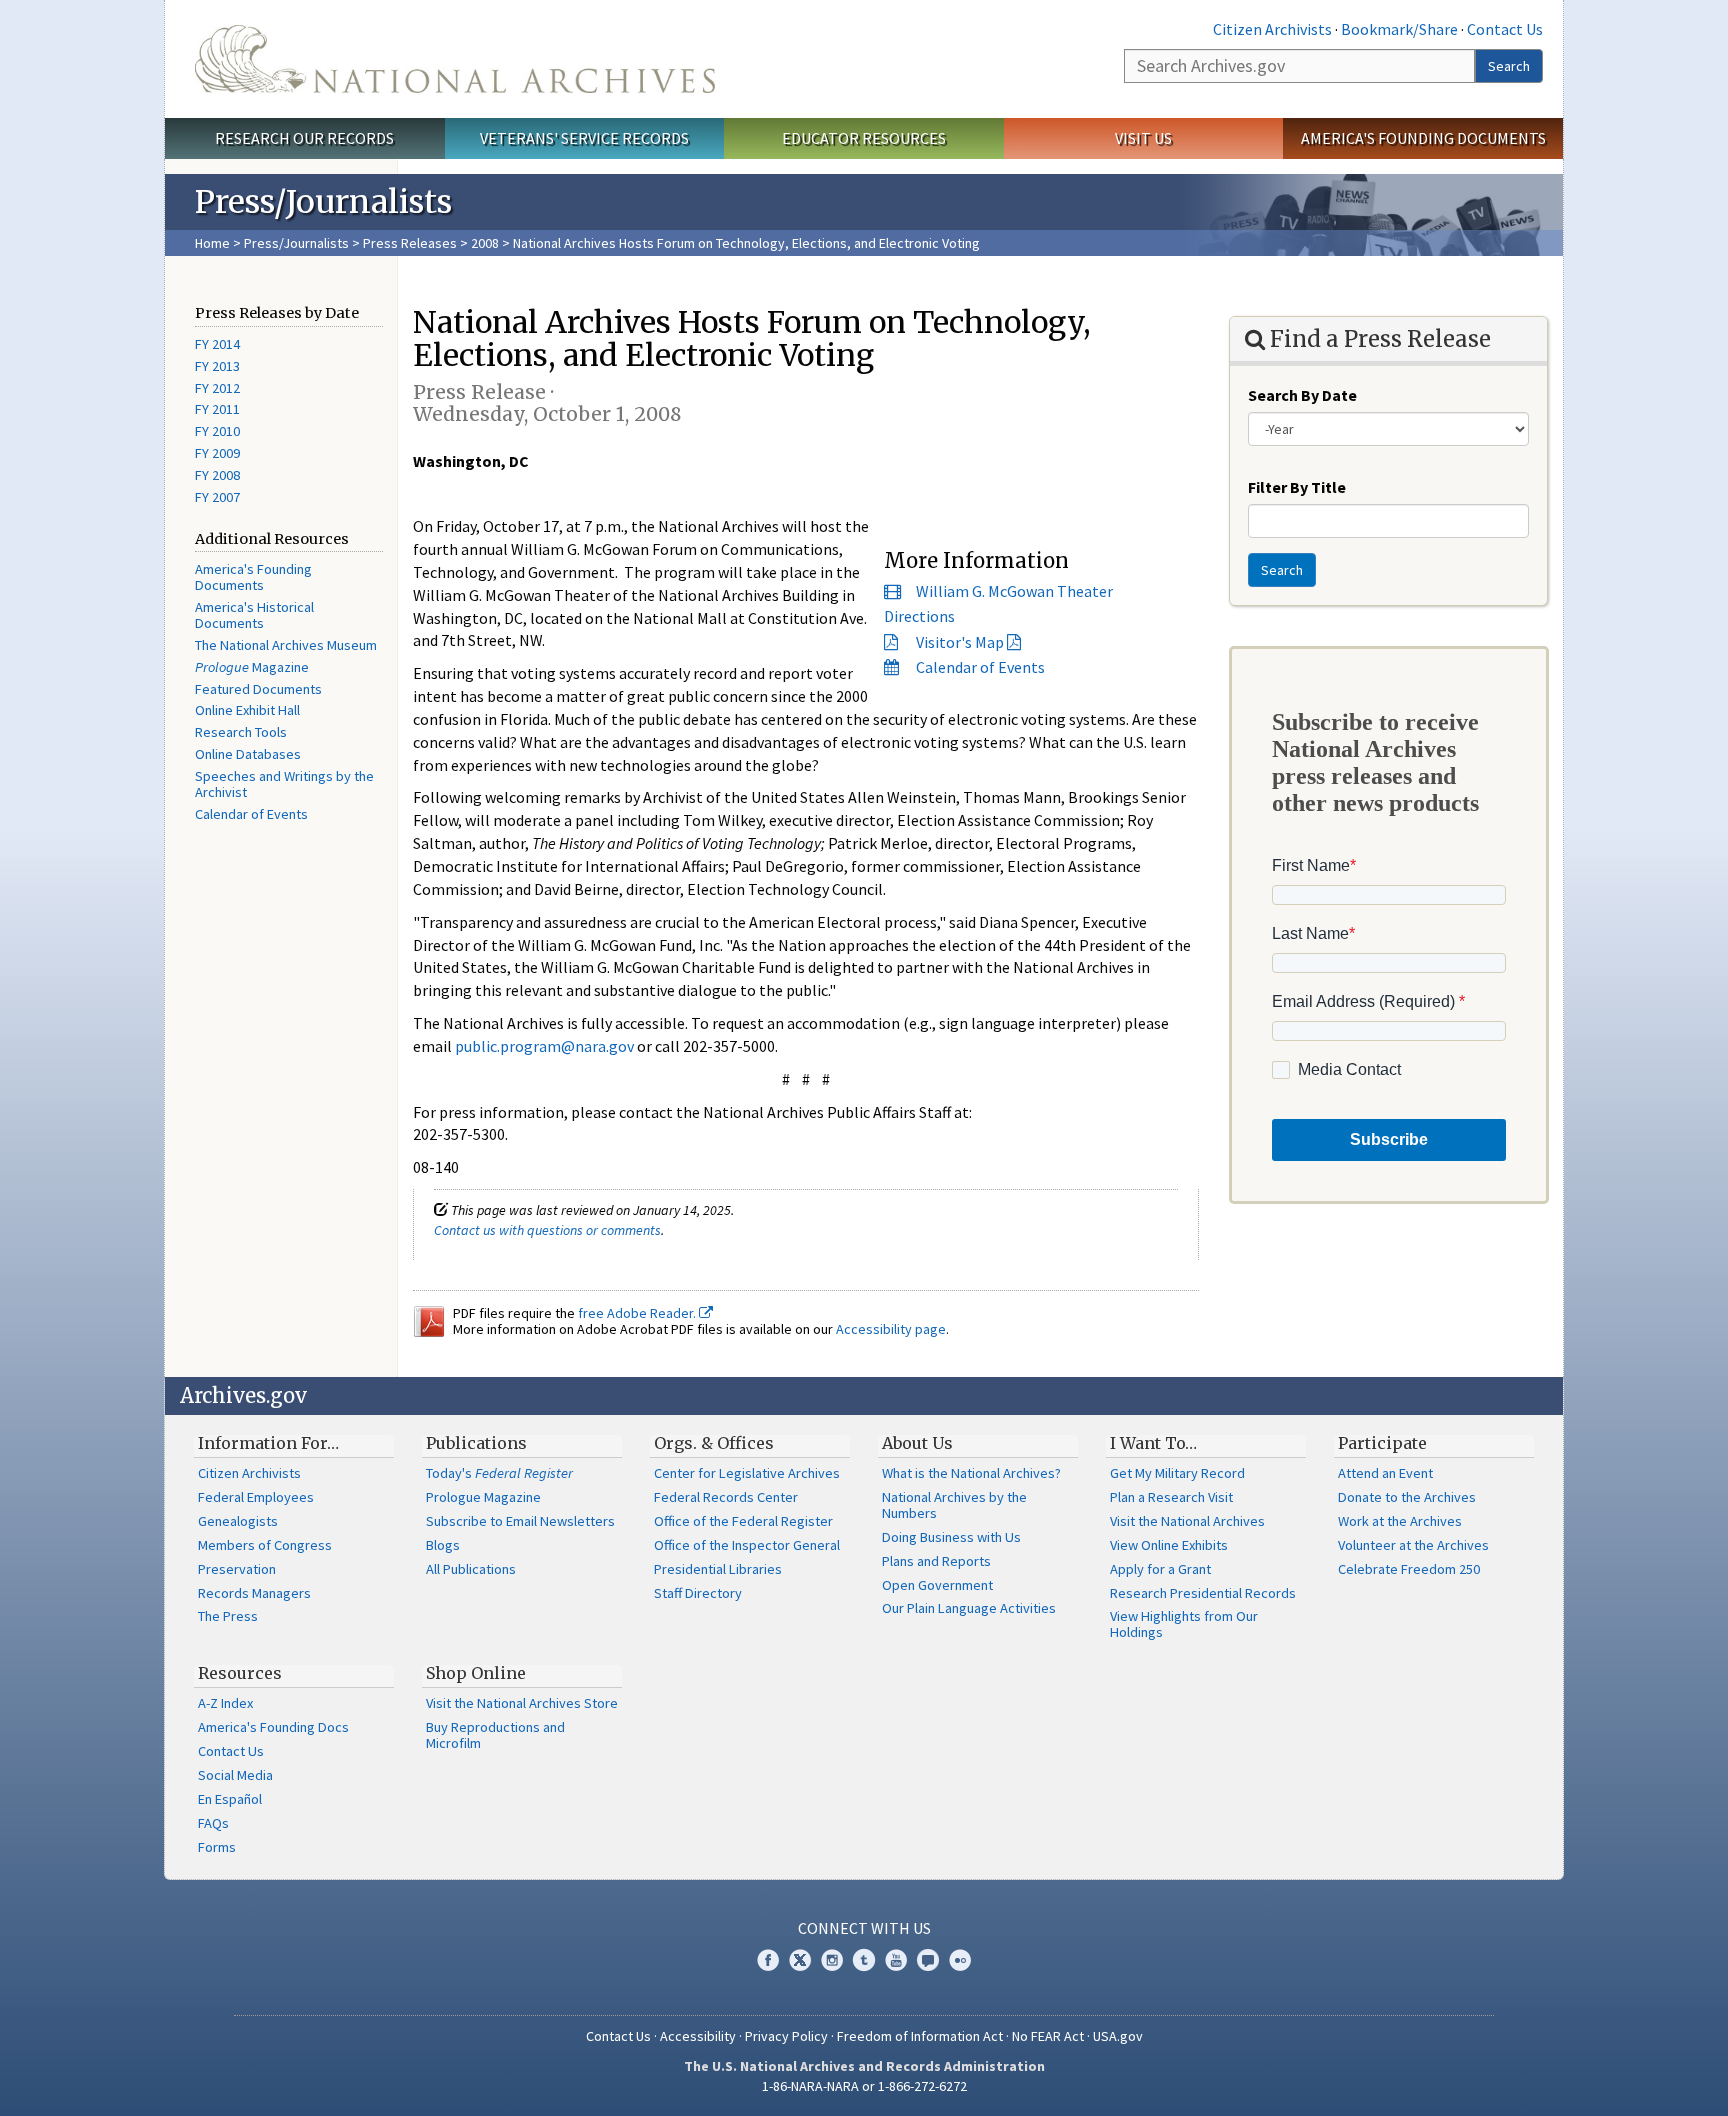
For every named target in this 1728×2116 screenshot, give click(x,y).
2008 (485, 243)
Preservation (237, 1569)
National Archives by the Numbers (954, 1505)
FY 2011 (217, 409)
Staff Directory (698, 1593)
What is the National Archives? (971, 1473)
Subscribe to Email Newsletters (520, 1521)
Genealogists (238, 1521)
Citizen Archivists (1272, 29)
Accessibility (698, 2036)
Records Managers (254, 1593)
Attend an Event (1385, 1473)
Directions (919, 616)
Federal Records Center (726, 1497)
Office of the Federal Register (743, 1521)
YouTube (896, 1960)
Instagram (832, 1960)
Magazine (252, 667)
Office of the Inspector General (747, 1545)
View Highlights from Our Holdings (1184, 1624)
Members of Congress (265, 1545)
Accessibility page (891, 1329)
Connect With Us (864, 1928)
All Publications (471, 1569)
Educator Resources (864, 138)
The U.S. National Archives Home (455, 59)
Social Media (235, 1775)
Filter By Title (1297, 487)
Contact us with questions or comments (547, 1230)
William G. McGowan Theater (1014, 591)
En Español (230, 1799)
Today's (499, 1473)
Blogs (443, 1545)
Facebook (768, 1960)
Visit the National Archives (1187, 1521)
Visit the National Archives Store (522, 1703)
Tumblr (864, 1960)
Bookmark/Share (1399, 29)
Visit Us (1143, 138)
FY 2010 (217, 431)
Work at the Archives (1400, 1521)
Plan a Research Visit (1171, 1497)
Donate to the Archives (1407, 1497)
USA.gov (1118, 2036)
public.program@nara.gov (544, 1046)
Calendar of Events (251, 814)
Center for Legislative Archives (747, 1473)
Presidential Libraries (718, 1569)
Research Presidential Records (1203, 1593)
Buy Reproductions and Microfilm (495, 1735)
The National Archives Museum (286, 645)
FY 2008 (217, 475)
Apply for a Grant (1160, 1569)
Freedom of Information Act (920, 2036)
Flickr (960, 1960)
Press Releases (410, 243)
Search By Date (1302, 395)
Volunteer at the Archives (1413, 1545)
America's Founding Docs (273, 1727)
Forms (217, 1847)
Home (212, 243)
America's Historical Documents (254, 615)
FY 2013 (217, 366)
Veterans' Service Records (584, 138)
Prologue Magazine (483, 1497)
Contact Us (1505, 29)
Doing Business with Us (951, 1537)
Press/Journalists (296, 243)
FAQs (213, 1823)
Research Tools (241, 732)
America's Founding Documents (1423, 138)
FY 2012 (217, 388)
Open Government (937, 1585)
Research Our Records (304, 138)
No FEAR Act (1048, 2036)
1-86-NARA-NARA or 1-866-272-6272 (864, 2086)
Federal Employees (256, 1497)
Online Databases (248, 754)
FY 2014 (217, 344)
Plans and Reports (936, 1561)
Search (1509, 66)
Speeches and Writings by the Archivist (284, 784)
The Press (228, 1616)
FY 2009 (217, 453)
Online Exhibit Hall (247, 710)
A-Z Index (225, 1703)
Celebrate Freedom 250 (1409, 1569)
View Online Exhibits (1169, 1545)
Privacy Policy (786, 2036)
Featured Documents (258, 689)
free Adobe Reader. (638, 1313)
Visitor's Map (960, 642)
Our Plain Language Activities (969, 1608)
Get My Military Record (1177, 1473)
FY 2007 (217, 497)
